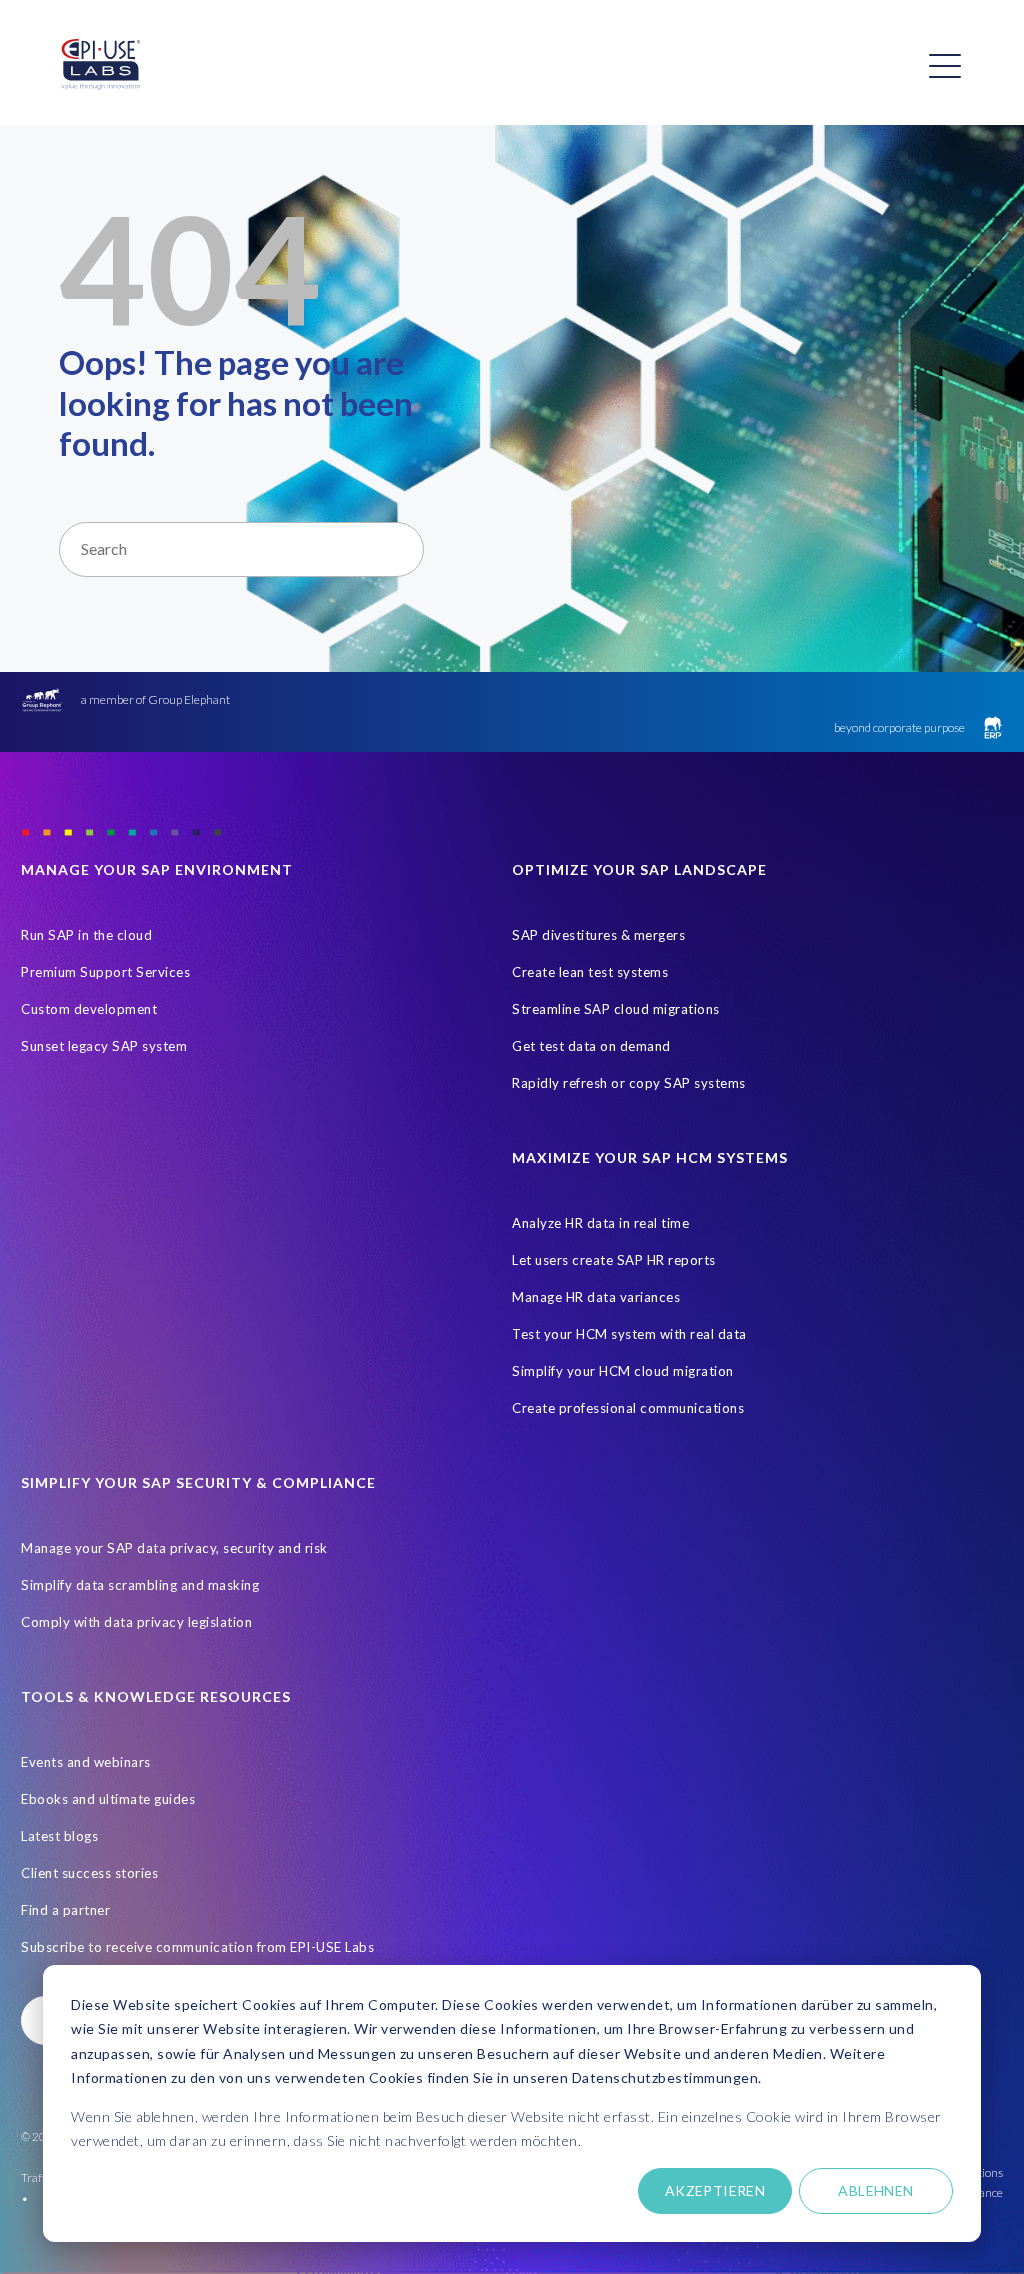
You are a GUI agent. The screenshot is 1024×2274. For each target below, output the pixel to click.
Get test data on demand (591, 1046)
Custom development (89, 1009)
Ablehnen (875, 2190)
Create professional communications (628, 1408)
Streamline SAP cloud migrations (616, 1009)
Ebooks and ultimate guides (108, 1799)
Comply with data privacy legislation (136, 1622)
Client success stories (89, 1873)
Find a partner (65, 1910)
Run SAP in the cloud (86, 935)
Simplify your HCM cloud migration (623, 1371)
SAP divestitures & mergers (598, 935)
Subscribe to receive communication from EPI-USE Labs (197, 1947)
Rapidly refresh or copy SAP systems (629, 1083)
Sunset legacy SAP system (104, 1046)
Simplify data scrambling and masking (140, 1585)
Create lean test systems (590, 972)
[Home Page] (101, 65)
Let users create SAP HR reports (614, 1260)
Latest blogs (59, 1836)
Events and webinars (86, 1762)
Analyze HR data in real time (600, 1223)
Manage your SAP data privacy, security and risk (174, 1548)
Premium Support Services (105, 972)
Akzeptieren (715, 2190)
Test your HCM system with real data (629, 1334)
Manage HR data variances (596, 1297)
